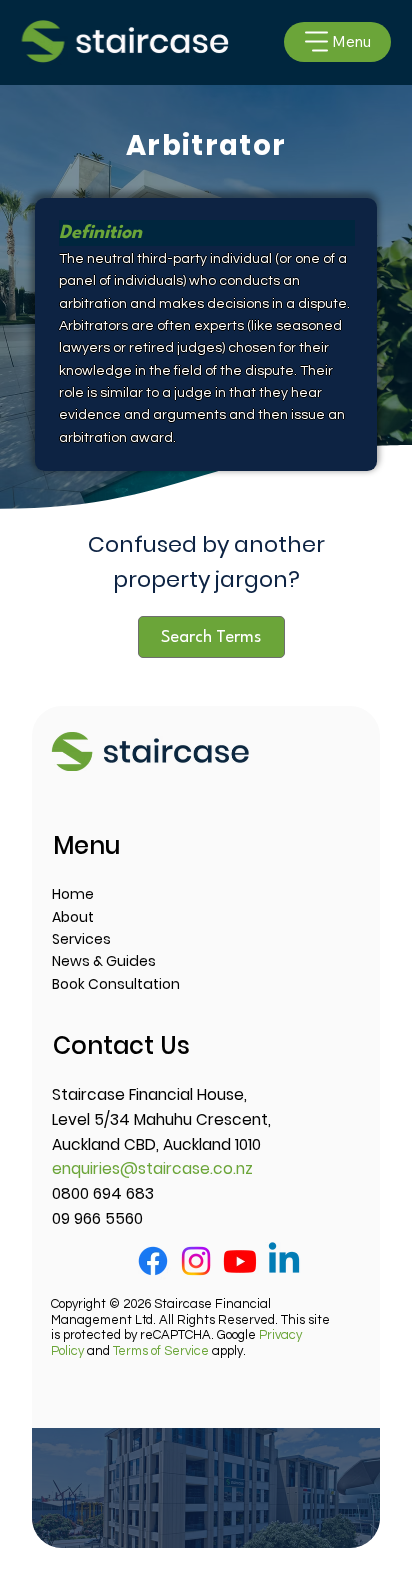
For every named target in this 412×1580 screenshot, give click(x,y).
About (73, 917)
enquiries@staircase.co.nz (152, 1168)
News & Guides (104, 961)
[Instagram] (196, 1261)
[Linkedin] (284, 1261)
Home (73, 894)
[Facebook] (153, 1261)
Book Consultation (116, 984)
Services (81, 939)
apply (178, 1351)
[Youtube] (240, 1261)
